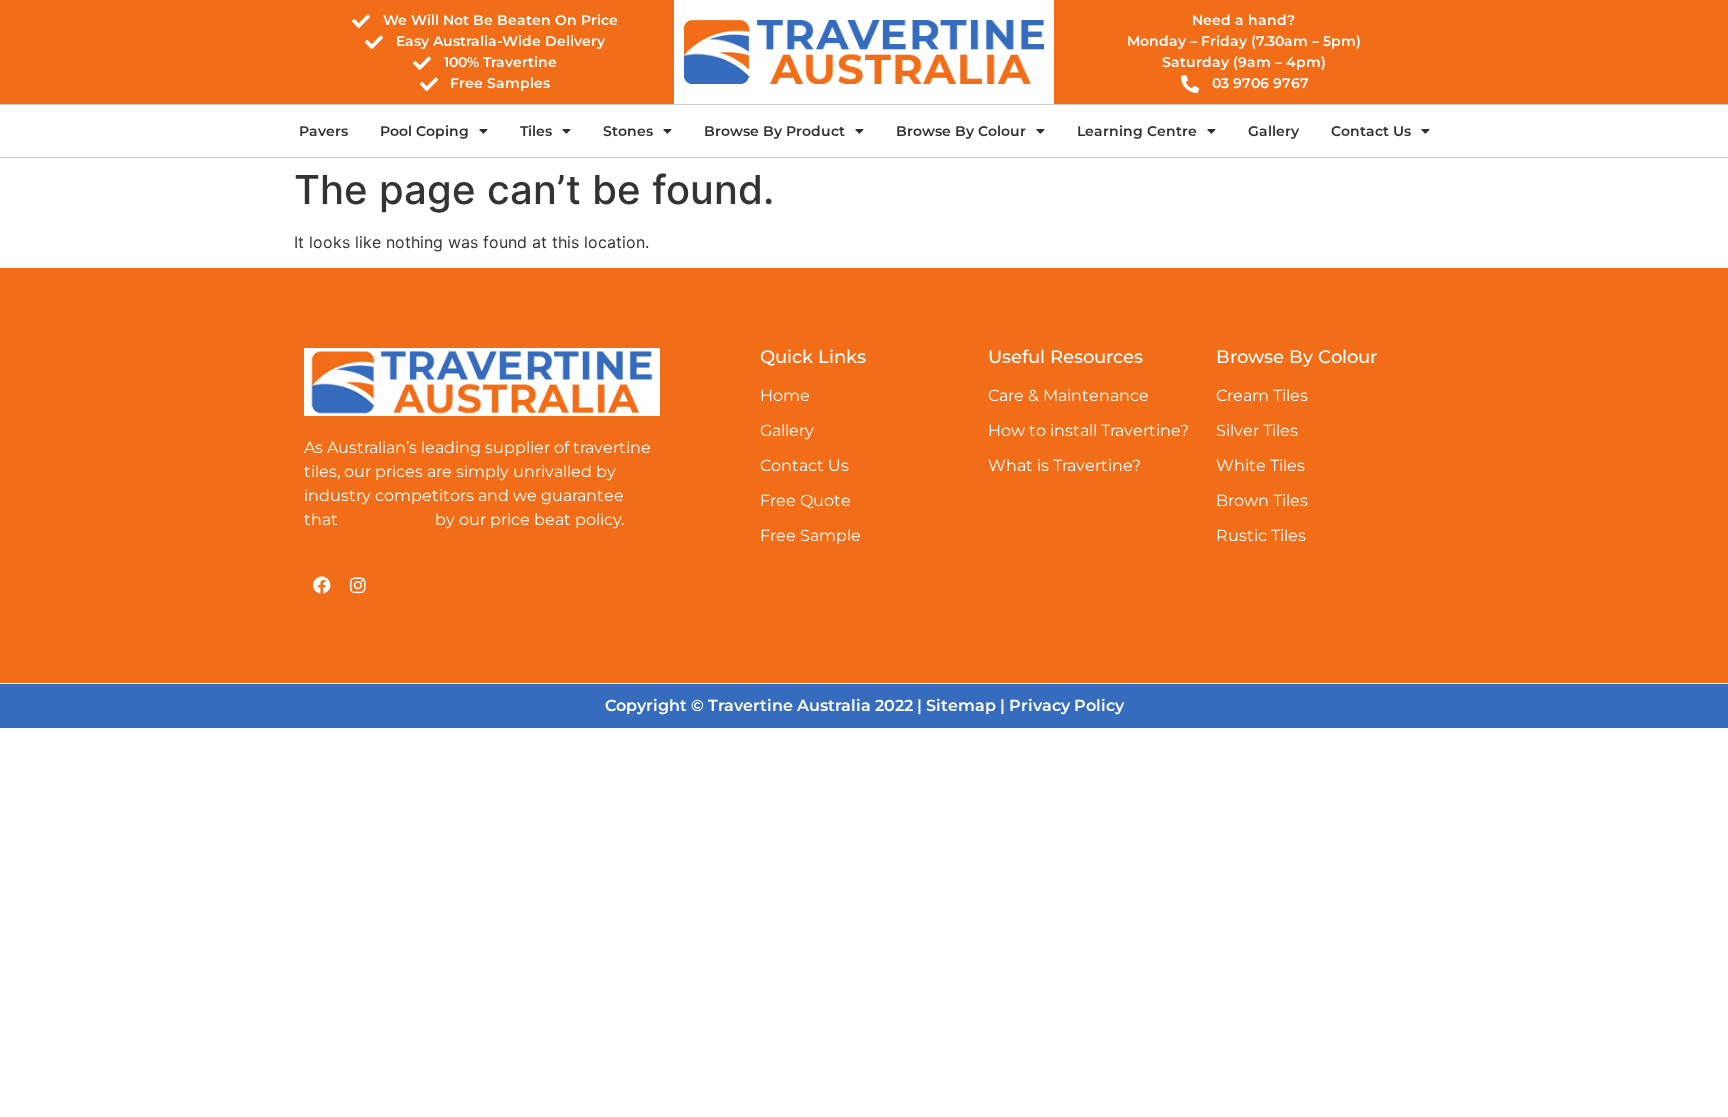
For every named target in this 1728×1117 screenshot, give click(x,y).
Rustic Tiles (1261, 535)
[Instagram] (358, 585)
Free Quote (805, 500)
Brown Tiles (1262, 500)
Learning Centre (1137, 131)
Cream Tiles (1262, 395)
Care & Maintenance (1068, 395)
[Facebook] (322, 585)
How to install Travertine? (1088, 430)
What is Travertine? (1064, 465)
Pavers (323, 131)
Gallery (1273, 131)
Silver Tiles (1257, 430)
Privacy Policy (1066, 705)
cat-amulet (386, 519)
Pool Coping (424, 131)
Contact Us (1371, 131)
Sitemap (961, 705)
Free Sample (810, 535)
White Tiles (1260, 465)
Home (785, 395)
